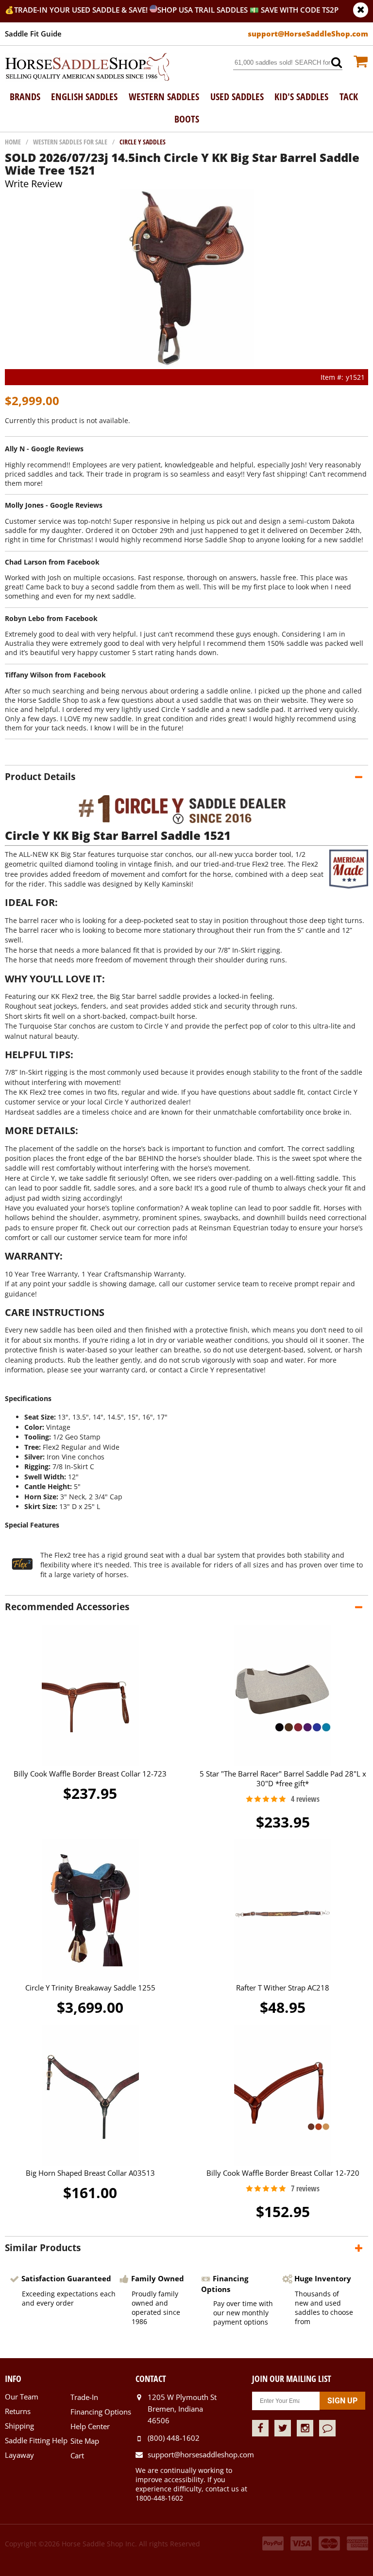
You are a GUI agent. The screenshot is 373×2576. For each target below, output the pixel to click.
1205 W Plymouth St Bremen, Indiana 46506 (182, 2409)
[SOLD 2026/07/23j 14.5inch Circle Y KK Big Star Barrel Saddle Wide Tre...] (187, 364)
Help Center (90, 2426)
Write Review (34, 184)
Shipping (19, 2426)
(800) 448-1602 (174, 2438)
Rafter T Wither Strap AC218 (283, 1988)
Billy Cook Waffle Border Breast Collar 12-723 (90, 1774)
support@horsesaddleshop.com (200, 2454)
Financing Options (101, 2412)
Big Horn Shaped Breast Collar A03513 (90, 2173)
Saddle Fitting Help (36, 2440)
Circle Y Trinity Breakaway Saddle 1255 (90, 1988)
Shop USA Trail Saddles (203, 10)
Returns (18, 2411)
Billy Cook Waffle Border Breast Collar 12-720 (283, 2173)
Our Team (22, 2397)
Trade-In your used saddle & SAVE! (82, 10)
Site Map (85, 2441)
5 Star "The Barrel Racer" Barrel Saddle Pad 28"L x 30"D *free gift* (283, 1778)
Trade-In (84, 2397)
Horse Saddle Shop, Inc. (87, 68)
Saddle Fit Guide (33, 34)
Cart (77, 2455)
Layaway (19, 2455)
